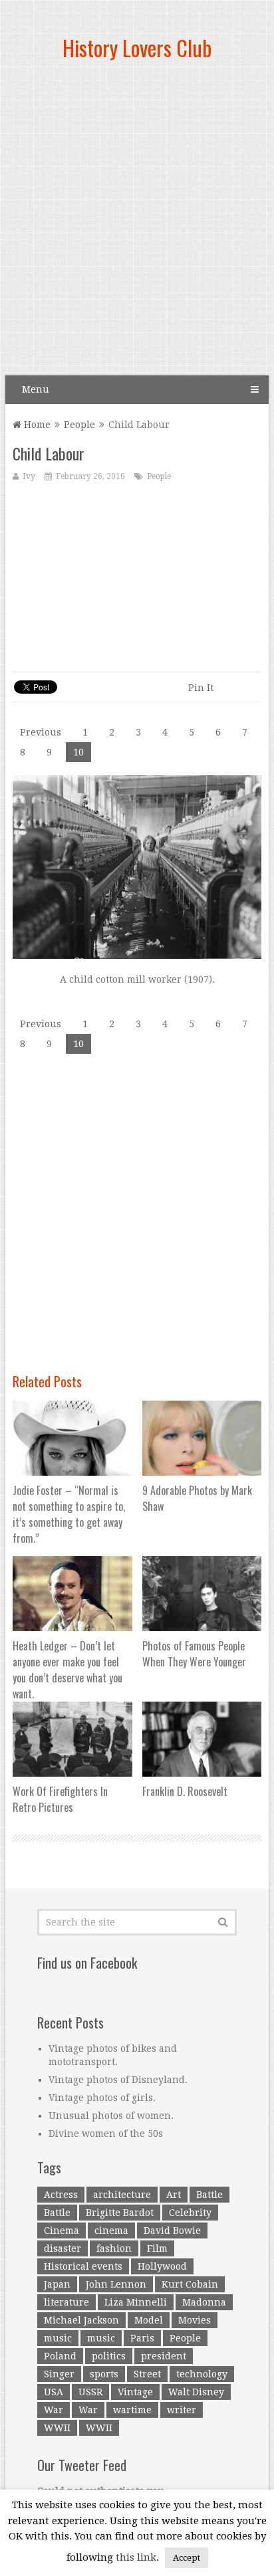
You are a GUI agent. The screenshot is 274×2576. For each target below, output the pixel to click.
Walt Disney (196, 2392)
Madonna (204, 2302)
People (79, 425)
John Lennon (116, 2284)
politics (109, 2356)
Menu (36, 389)
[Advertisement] (137, 223)
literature (67, 2302)
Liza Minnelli (136, 2302)
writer (182, 2410)
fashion (114, 2248)
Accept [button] (187, 2558)
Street (147, 2374)
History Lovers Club (137, 48)
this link (136, 2557)
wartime (132, 2410)
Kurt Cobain (190, 2284)
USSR (90, 2392)
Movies (195, 2320)
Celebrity (190, 2213)
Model (149, 2320)
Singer (59, 2374)
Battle (209, 2195)
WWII (57, 2428)
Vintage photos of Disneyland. (118, 2080)
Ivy (29, 476)
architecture (122, 2195)
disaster (63, 2248)
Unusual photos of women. (111, 2116)
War (54, 2410)
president (164, 2356)
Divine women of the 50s (106, 2133)
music (58, 2338)
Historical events (83, 2266)
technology (202, 2374)
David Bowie (172, 2230)
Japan (57, 2284)
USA (54, 2392)
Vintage (135, 2392)
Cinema (62, 2230)
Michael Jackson (81, 2320)
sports (104, 2374)
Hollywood (162, 2266)
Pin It (201, 688)
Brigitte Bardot (120, 2213)
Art (174, 2195)
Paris (142, 2338)
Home (36, 425)
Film (157, 2248)
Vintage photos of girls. (102, 2098)
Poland (60, 2356)
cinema (111, 2230)
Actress (61, 2195)
